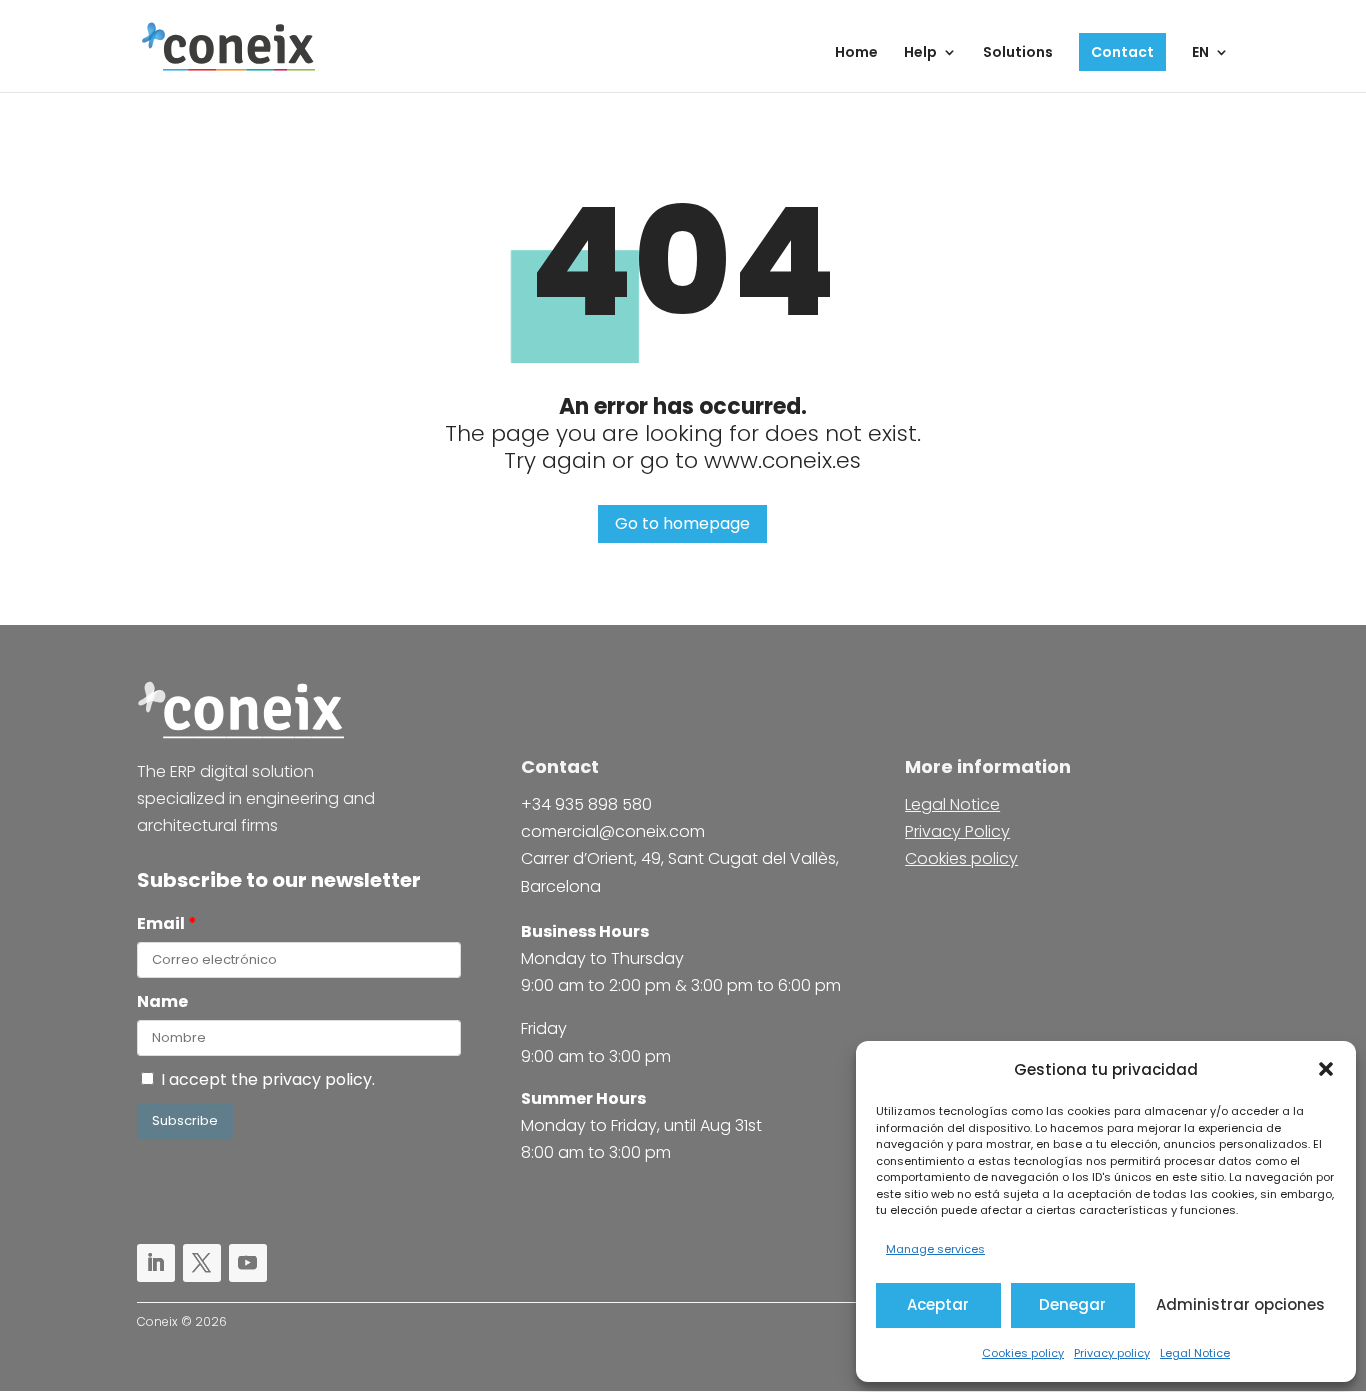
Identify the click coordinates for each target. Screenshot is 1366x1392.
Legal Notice (1195, 1353)
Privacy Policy (957, 831)
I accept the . (272, 1079)
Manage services (935, 1249)
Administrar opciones (1240, 1304)
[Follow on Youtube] (248, 1263)
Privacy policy (1112, 1353)
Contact (1122, 52)
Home (856, 53)
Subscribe (185, 1120)
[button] (1326, 1069)
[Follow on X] (202, 1263)
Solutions (1018, 53)
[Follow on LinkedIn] (156, 1263)
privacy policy (317, 1079)
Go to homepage (682, 523)
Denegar (1072, 1304)
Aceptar (938, 1304)
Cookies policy (1023, 1353)
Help (920, 53)
